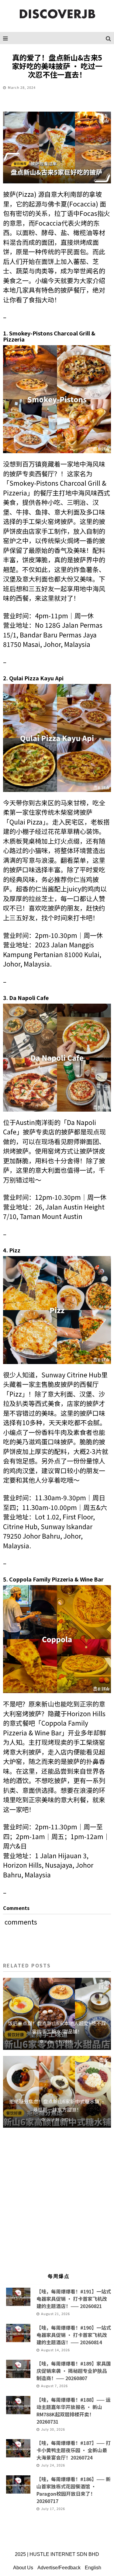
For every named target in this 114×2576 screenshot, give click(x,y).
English (93, 2568)
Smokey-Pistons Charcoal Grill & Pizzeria (49, 336)
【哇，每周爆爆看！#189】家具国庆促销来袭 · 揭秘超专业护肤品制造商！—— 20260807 (74, 2371)
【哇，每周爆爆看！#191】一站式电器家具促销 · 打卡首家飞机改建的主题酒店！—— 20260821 (74, 2299)
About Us (23, 2568)
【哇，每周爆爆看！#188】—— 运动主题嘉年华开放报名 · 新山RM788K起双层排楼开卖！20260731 (74, 2411)
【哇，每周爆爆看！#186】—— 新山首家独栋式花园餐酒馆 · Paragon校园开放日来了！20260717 (74, 2490)
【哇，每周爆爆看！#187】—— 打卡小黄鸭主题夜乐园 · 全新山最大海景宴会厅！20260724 (74, 2450)
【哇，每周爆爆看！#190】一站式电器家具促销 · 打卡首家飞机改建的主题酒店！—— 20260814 (74, 2335)
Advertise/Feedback (59, 2568)
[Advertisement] (57, 2203)
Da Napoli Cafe (29, 998)
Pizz (15, 1250)
